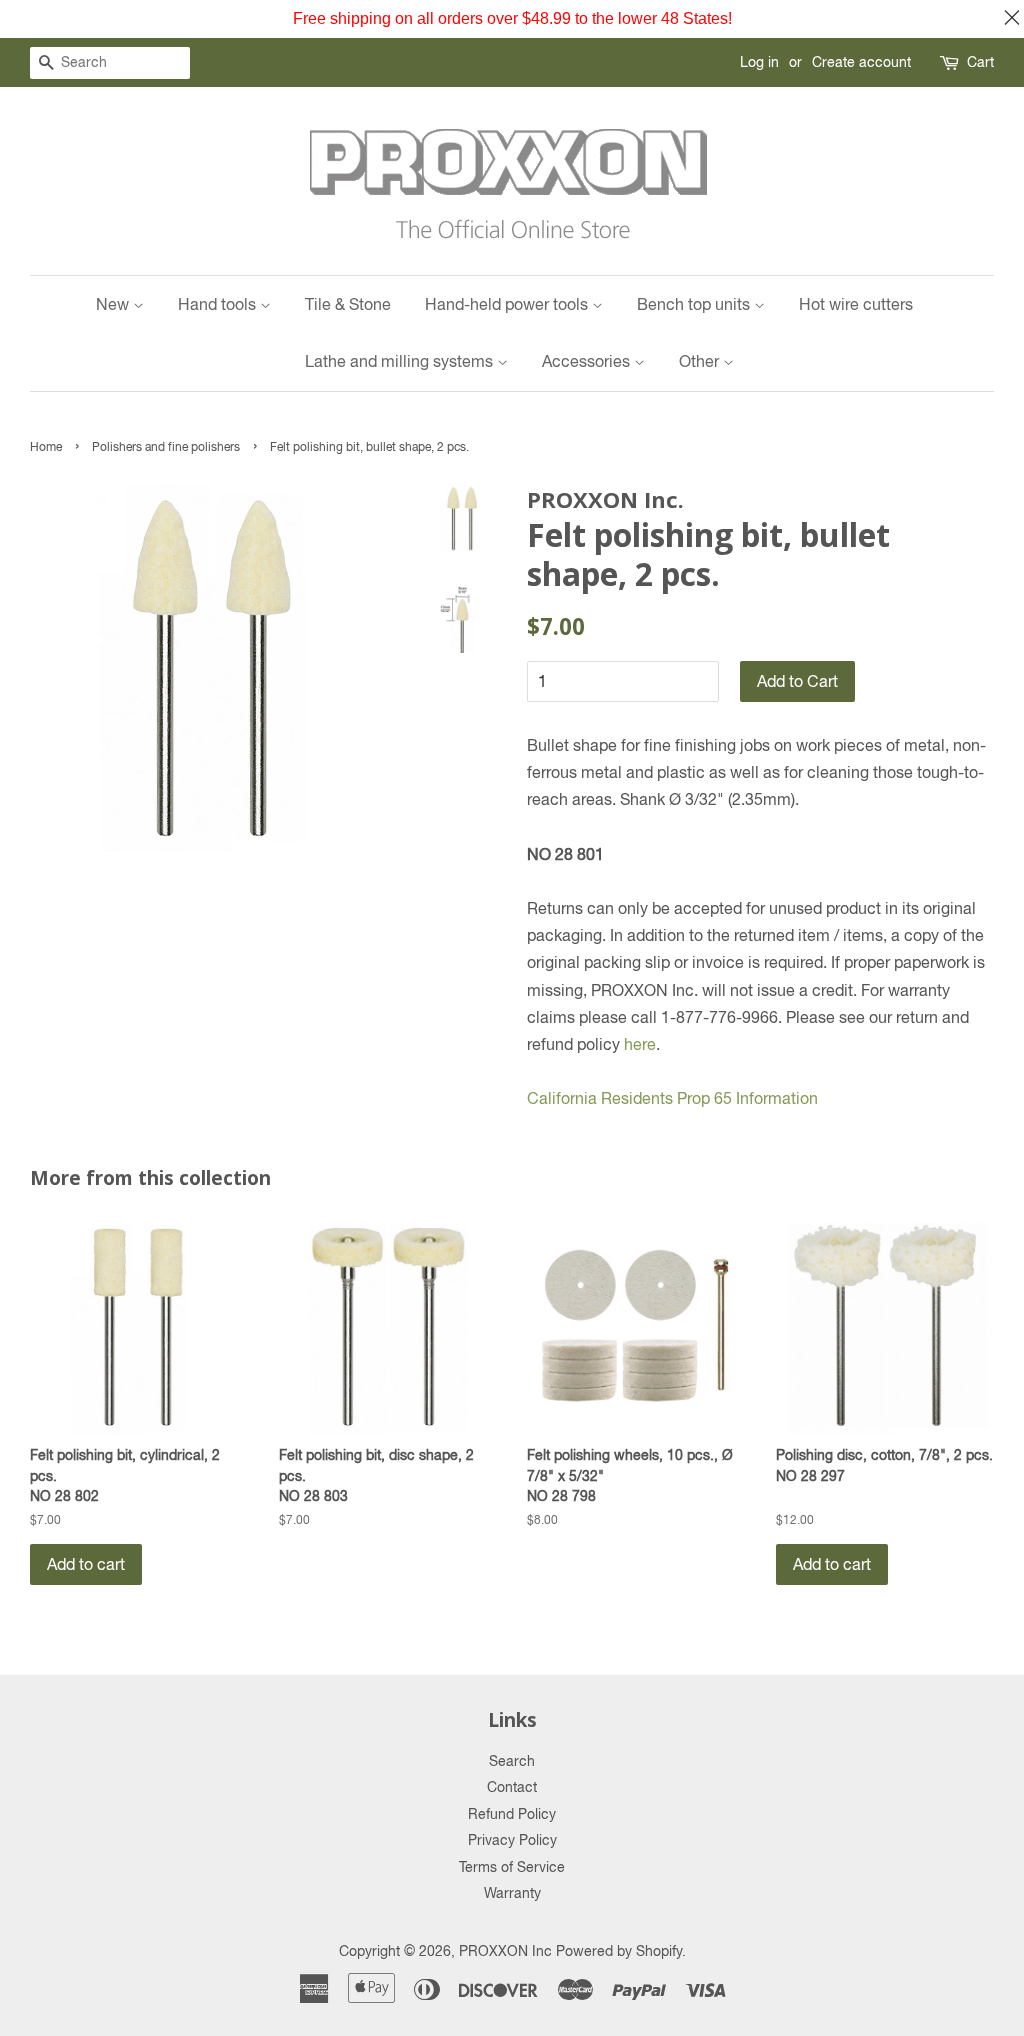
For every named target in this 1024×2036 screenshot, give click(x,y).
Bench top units (695, 304)
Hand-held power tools (508, 304)
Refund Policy (512, 1814)
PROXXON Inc (505, 1951)
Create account (861, 62)
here (640, 1044)
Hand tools (219, 304)
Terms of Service (512, 1867)
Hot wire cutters (856, 304)
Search (512, 1761)
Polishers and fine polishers (166, 447)
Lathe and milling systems (401, 361)
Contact (512, 1787)
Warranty (512, 1893)
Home (46, 447)
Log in (759, 62)
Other (701, 361)
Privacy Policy (512, 1840)
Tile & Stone (348, 304)
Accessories (588, 361)
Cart (980, 62)
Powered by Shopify (619, 1951)
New (114, 304)
